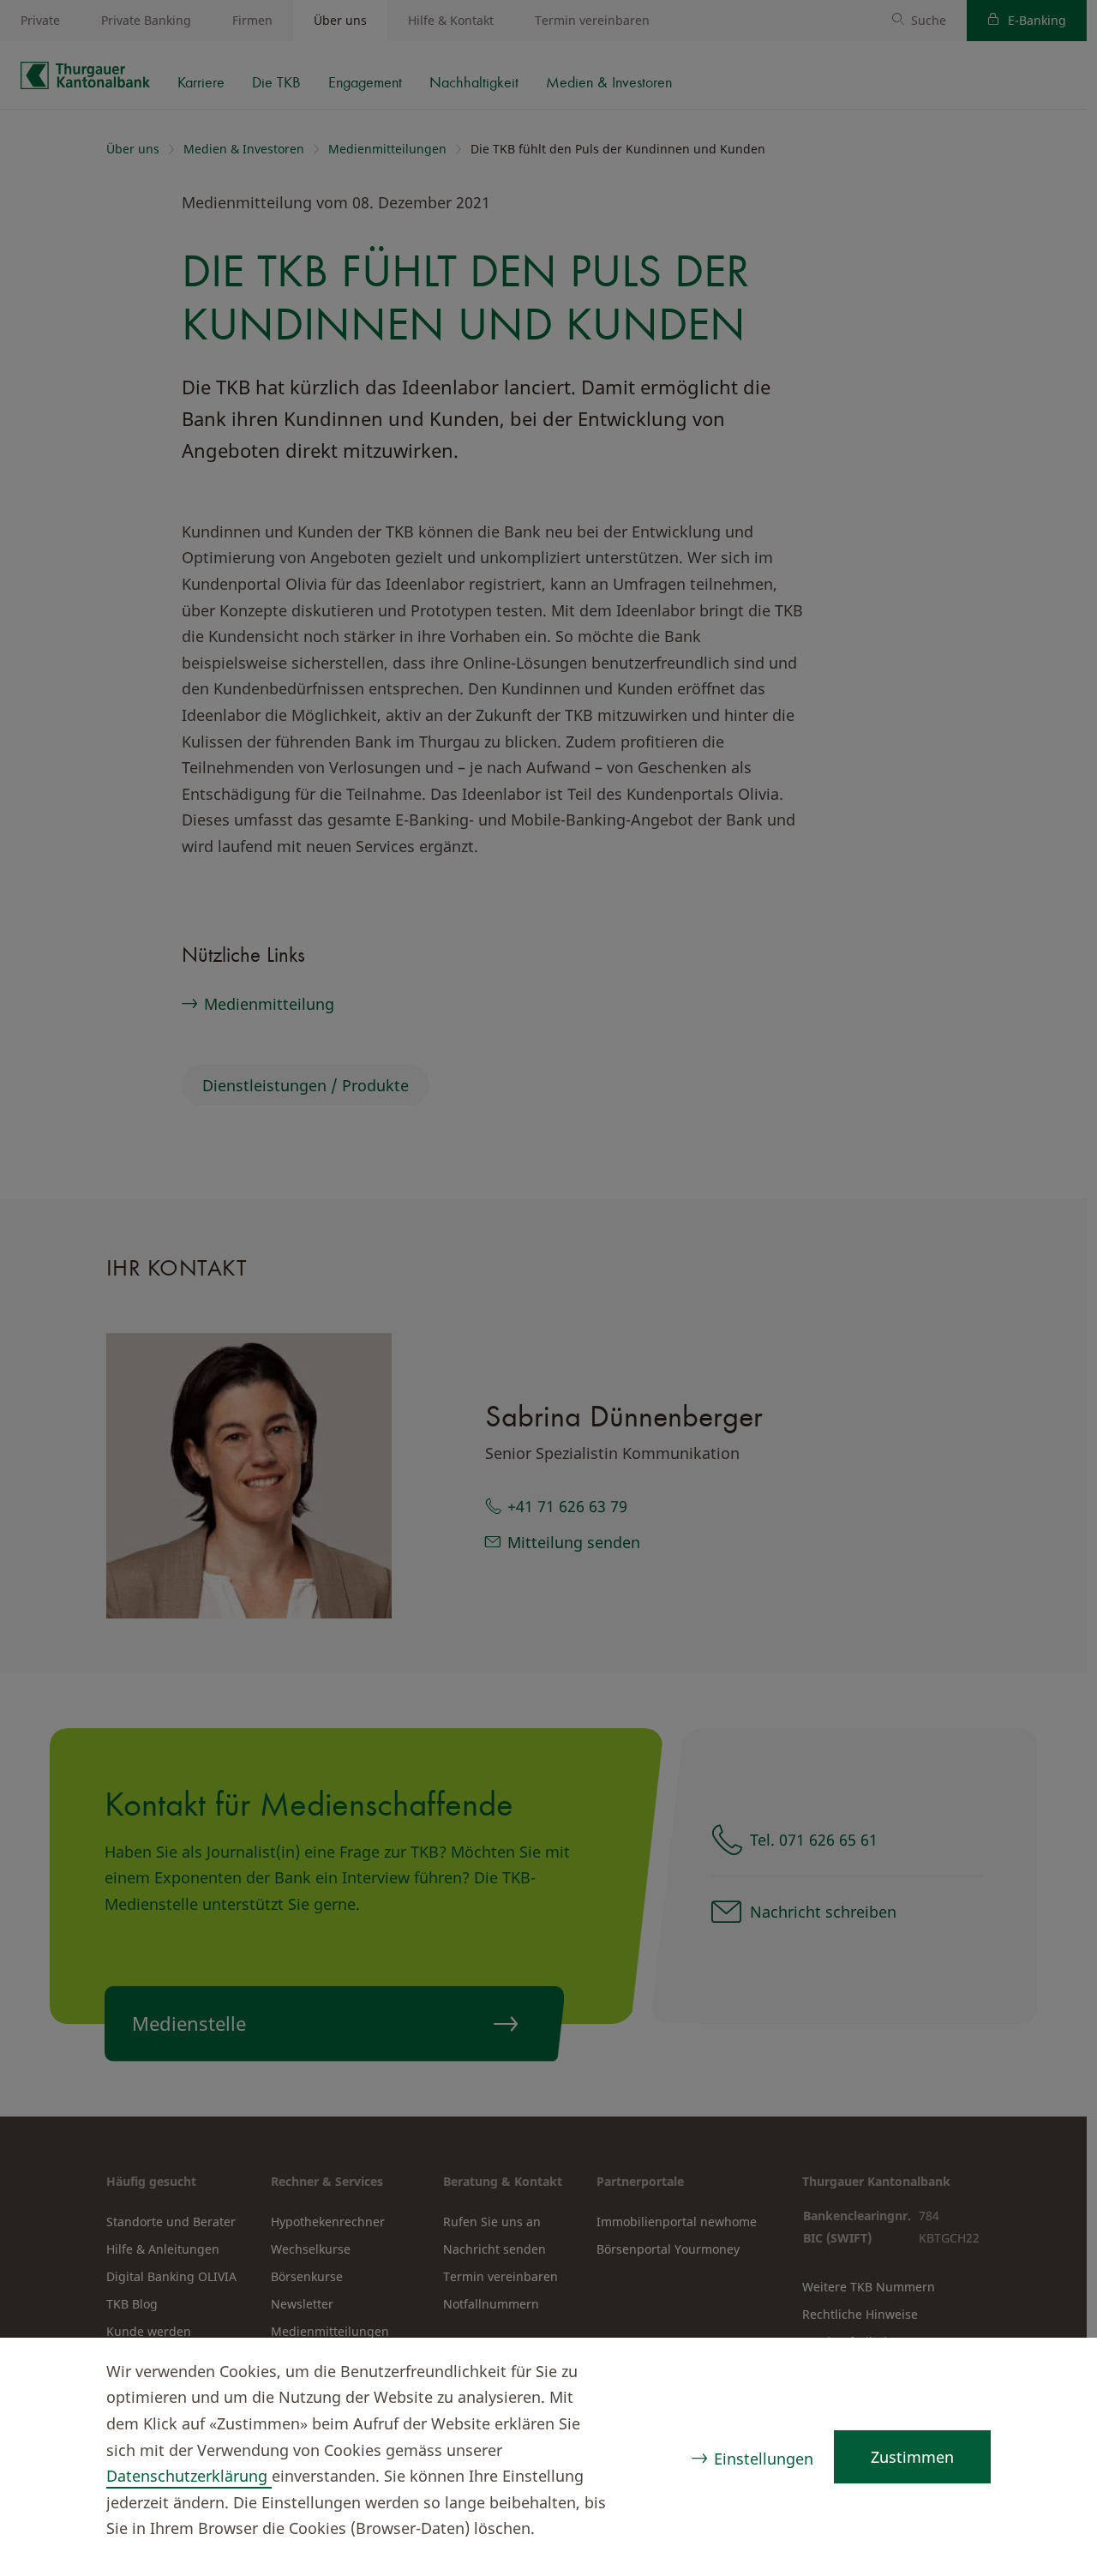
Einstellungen (764, 2459)
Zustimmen (912, 2457)
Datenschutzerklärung (189, 2476)
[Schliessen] (1051, 2374)
